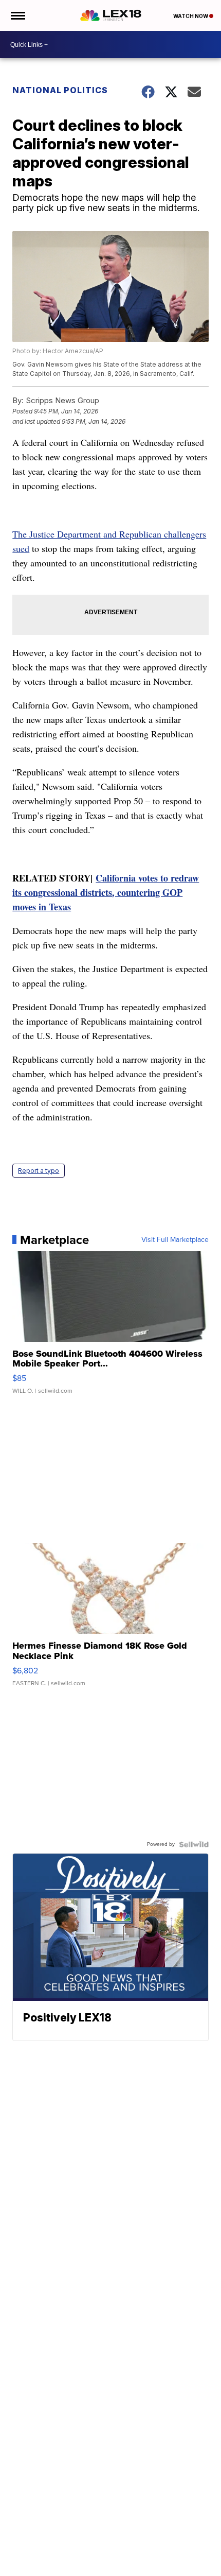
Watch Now (191, 16)
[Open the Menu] (17, 15)
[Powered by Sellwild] (194, 1844)
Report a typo (39, 1171)
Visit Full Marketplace (175, 1240)
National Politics (60, 90)
